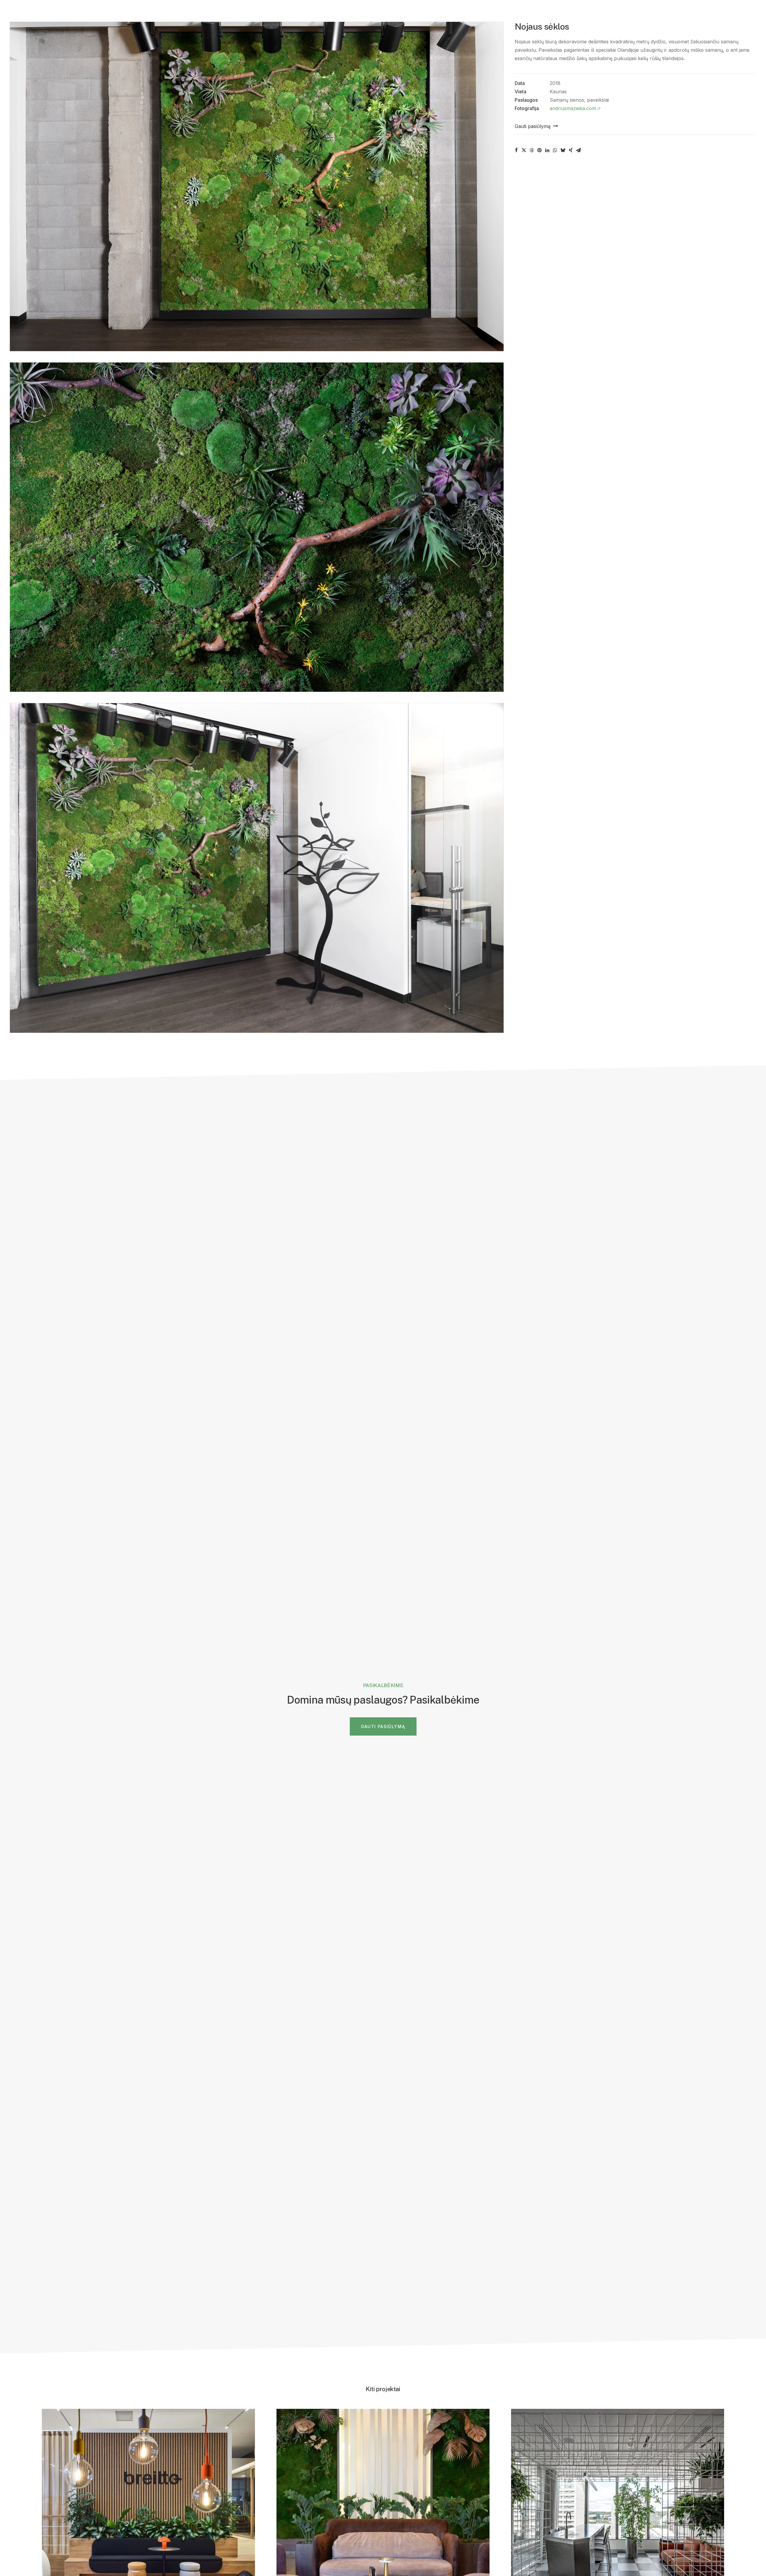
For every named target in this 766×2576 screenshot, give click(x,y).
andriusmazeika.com (573, 108)
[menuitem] (57, 13)
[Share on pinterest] (539, 150)
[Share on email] (578, 150)
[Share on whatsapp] (555, 150)
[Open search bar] (724, 14)
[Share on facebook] (516, 150)
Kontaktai (199, 13)
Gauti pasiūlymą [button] (383, 1726)
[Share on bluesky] (563, 150)
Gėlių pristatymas (105, 13)
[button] (536, 126)
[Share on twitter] (524, 150)
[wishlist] (744, 13)
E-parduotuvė (155, 13)
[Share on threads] (532, 150)
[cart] (752, 13)
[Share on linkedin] (547, 150)
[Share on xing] (571, 150)
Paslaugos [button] (54, 13)
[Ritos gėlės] (18, 13)
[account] (734, 13)
